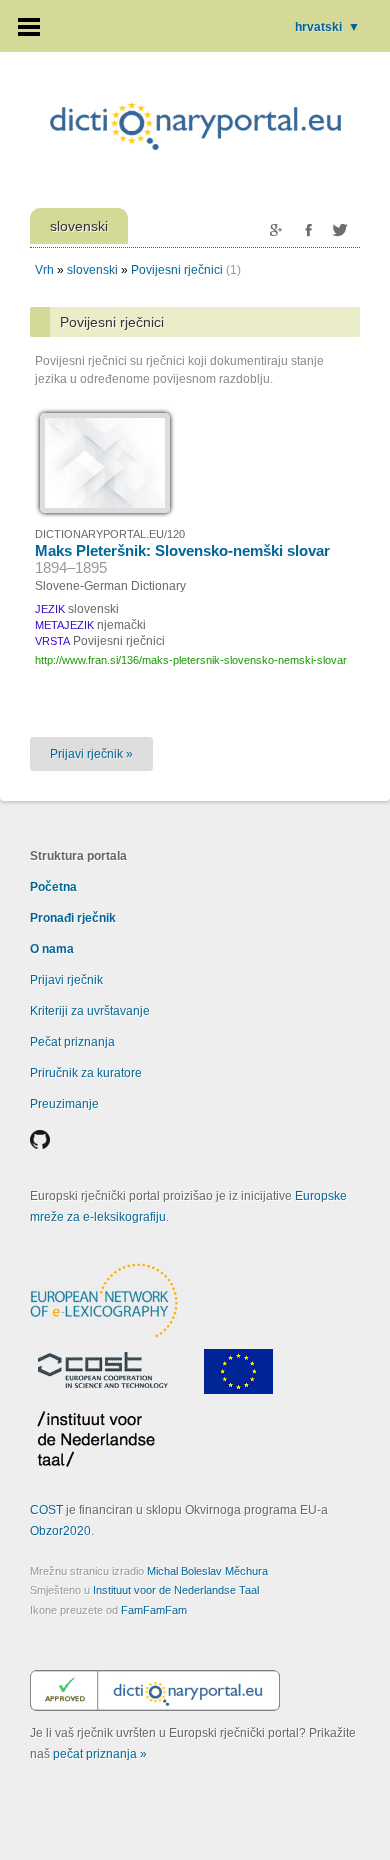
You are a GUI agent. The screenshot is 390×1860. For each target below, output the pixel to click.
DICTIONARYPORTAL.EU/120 (110, 534)
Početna (53, 887)
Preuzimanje (64, 1104)
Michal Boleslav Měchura (207, 1571)
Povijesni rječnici (177, 270)
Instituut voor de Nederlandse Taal (176, 1590)
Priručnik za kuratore (86, 1073)
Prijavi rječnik (66, 980)
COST (46, 1510)
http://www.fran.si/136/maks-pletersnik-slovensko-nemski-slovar (191, 660)
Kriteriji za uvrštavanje (90, 1011)
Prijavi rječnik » (91, 754)
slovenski (92, 270)
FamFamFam (154, 1610)
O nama (52, 949)
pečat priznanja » (100, 1754)
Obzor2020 (60, 1531)
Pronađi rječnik (73, 918)
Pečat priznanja (72, 1042)
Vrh (44, 270)
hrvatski (327, 27)
